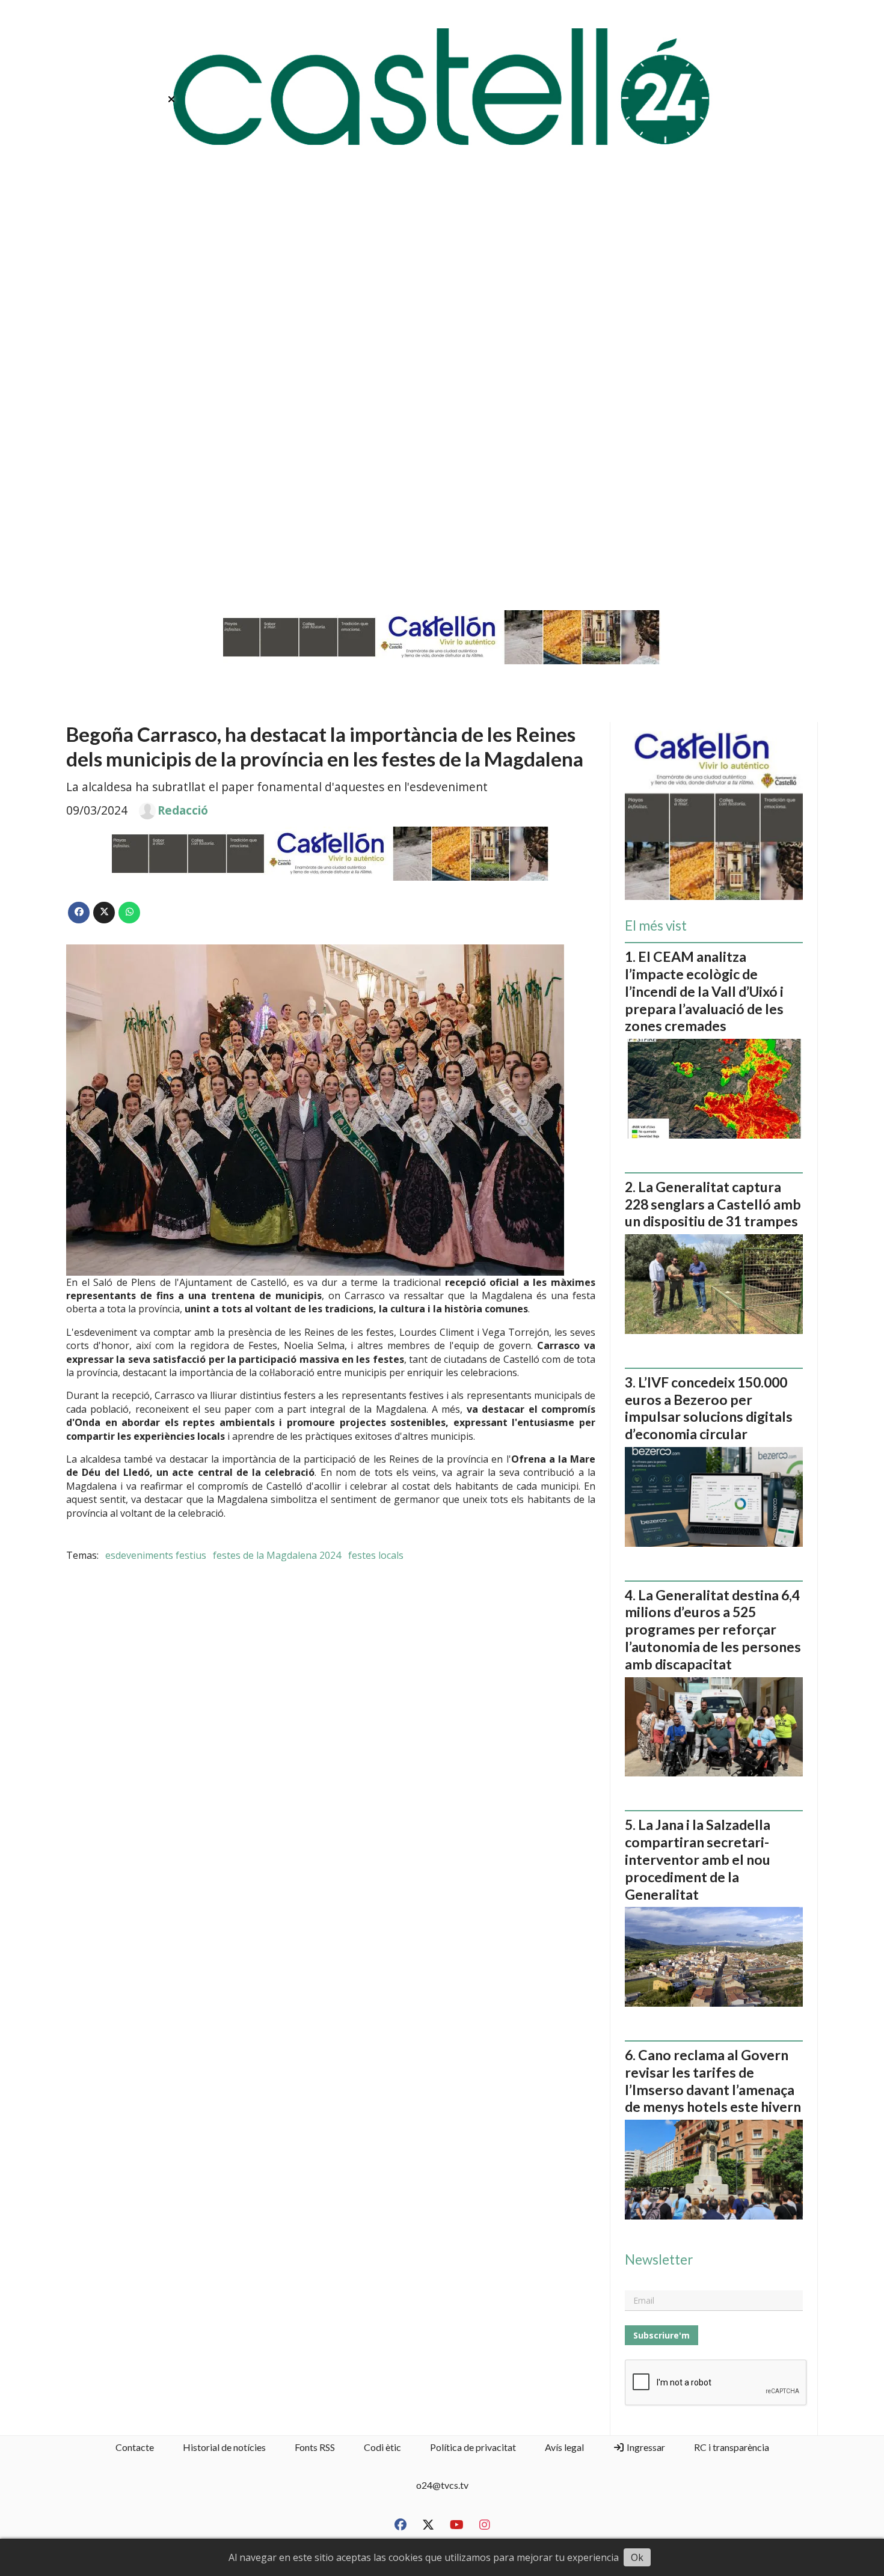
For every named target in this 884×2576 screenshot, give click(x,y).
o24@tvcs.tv (442, 2485)
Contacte (135, 2447)
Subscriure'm (661, 2335)
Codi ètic (382, 2447)
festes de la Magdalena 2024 (277, 1555)
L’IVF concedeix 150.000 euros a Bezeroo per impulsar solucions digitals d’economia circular (709, 1408)
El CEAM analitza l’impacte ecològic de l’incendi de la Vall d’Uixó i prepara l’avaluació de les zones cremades (704, 991)
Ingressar (645, 2447)
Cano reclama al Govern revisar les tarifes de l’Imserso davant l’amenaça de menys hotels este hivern (713, 2081)
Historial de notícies (224, 2447)
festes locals (376, 1555)
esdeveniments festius (156, 1555)
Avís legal (564, 2447)
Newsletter (659, 2260)
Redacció (183, 810)
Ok (637, 2557)
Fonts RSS (315, 2447)
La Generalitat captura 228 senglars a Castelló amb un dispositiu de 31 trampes (713, 1204)
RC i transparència (732, 2447)
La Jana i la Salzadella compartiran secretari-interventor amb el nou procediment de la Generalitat (698, 1859)
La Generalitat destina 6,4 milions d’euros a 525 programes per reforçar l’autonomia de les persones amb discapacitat (713, 1629)
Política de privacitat (473, 2447)
